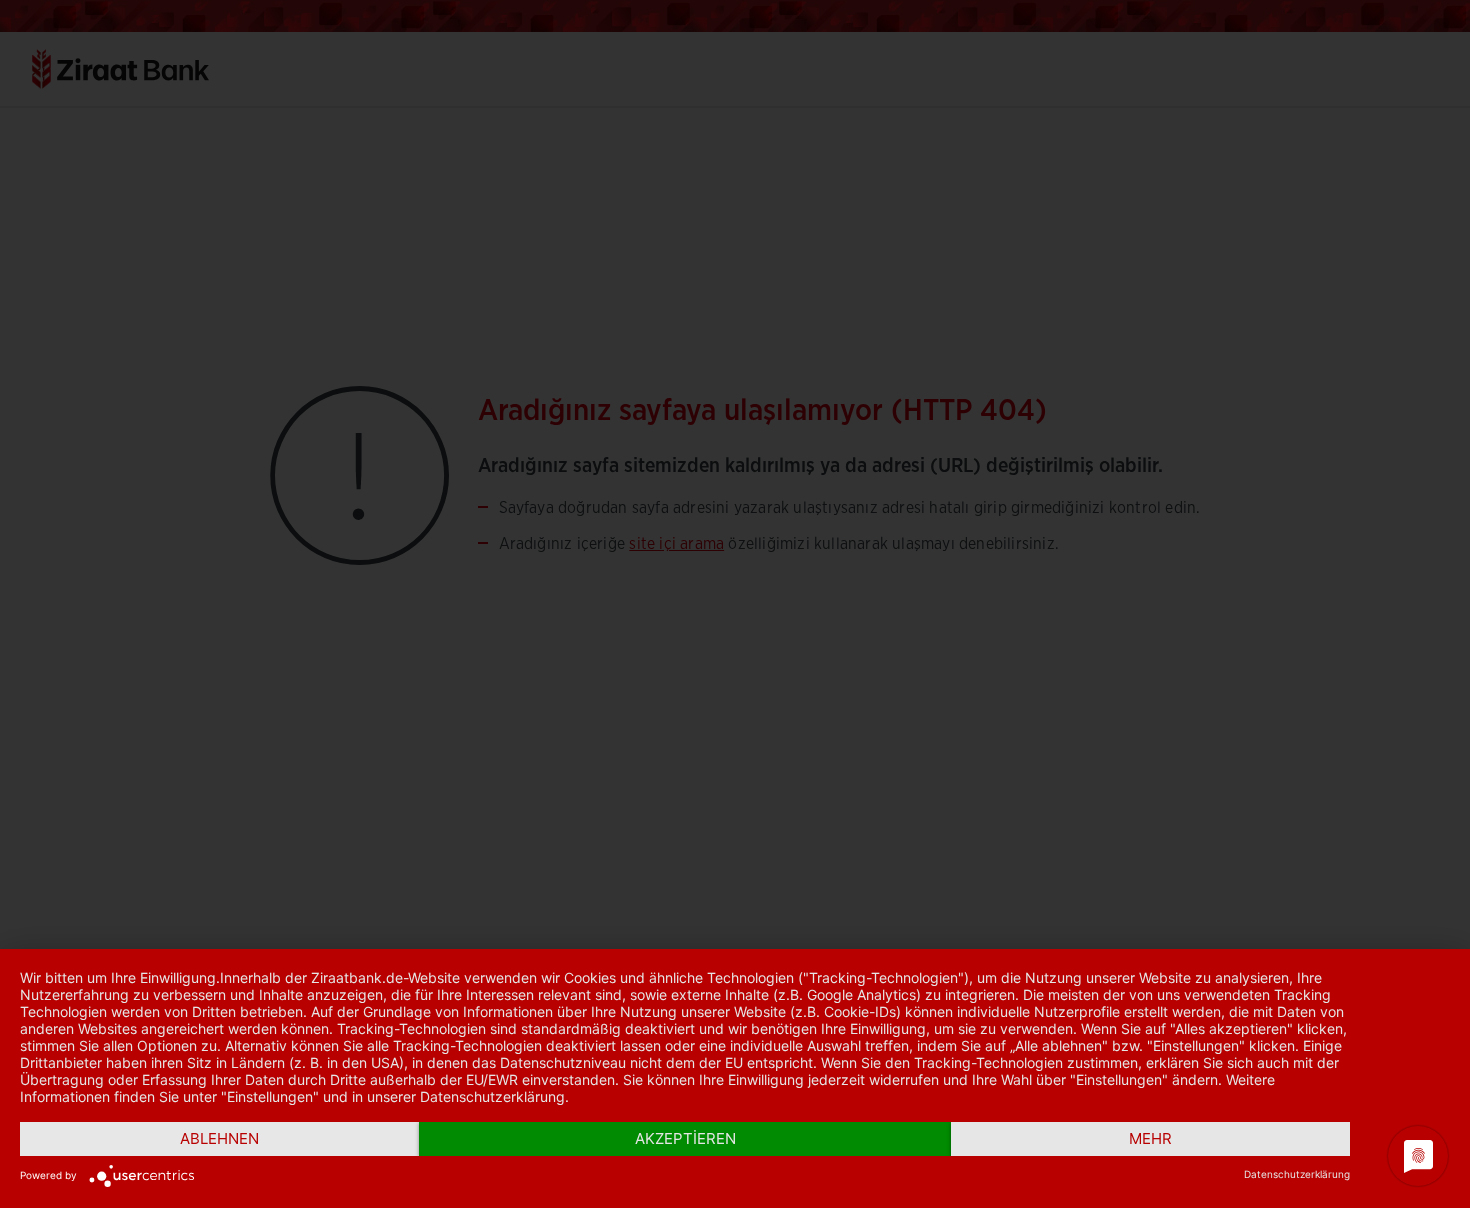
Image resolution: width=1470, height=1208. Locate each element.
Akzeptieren (685, 1138)
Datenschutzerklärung (1297, 1174)
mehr (1150, 1138)
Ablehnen (219, 1138)
